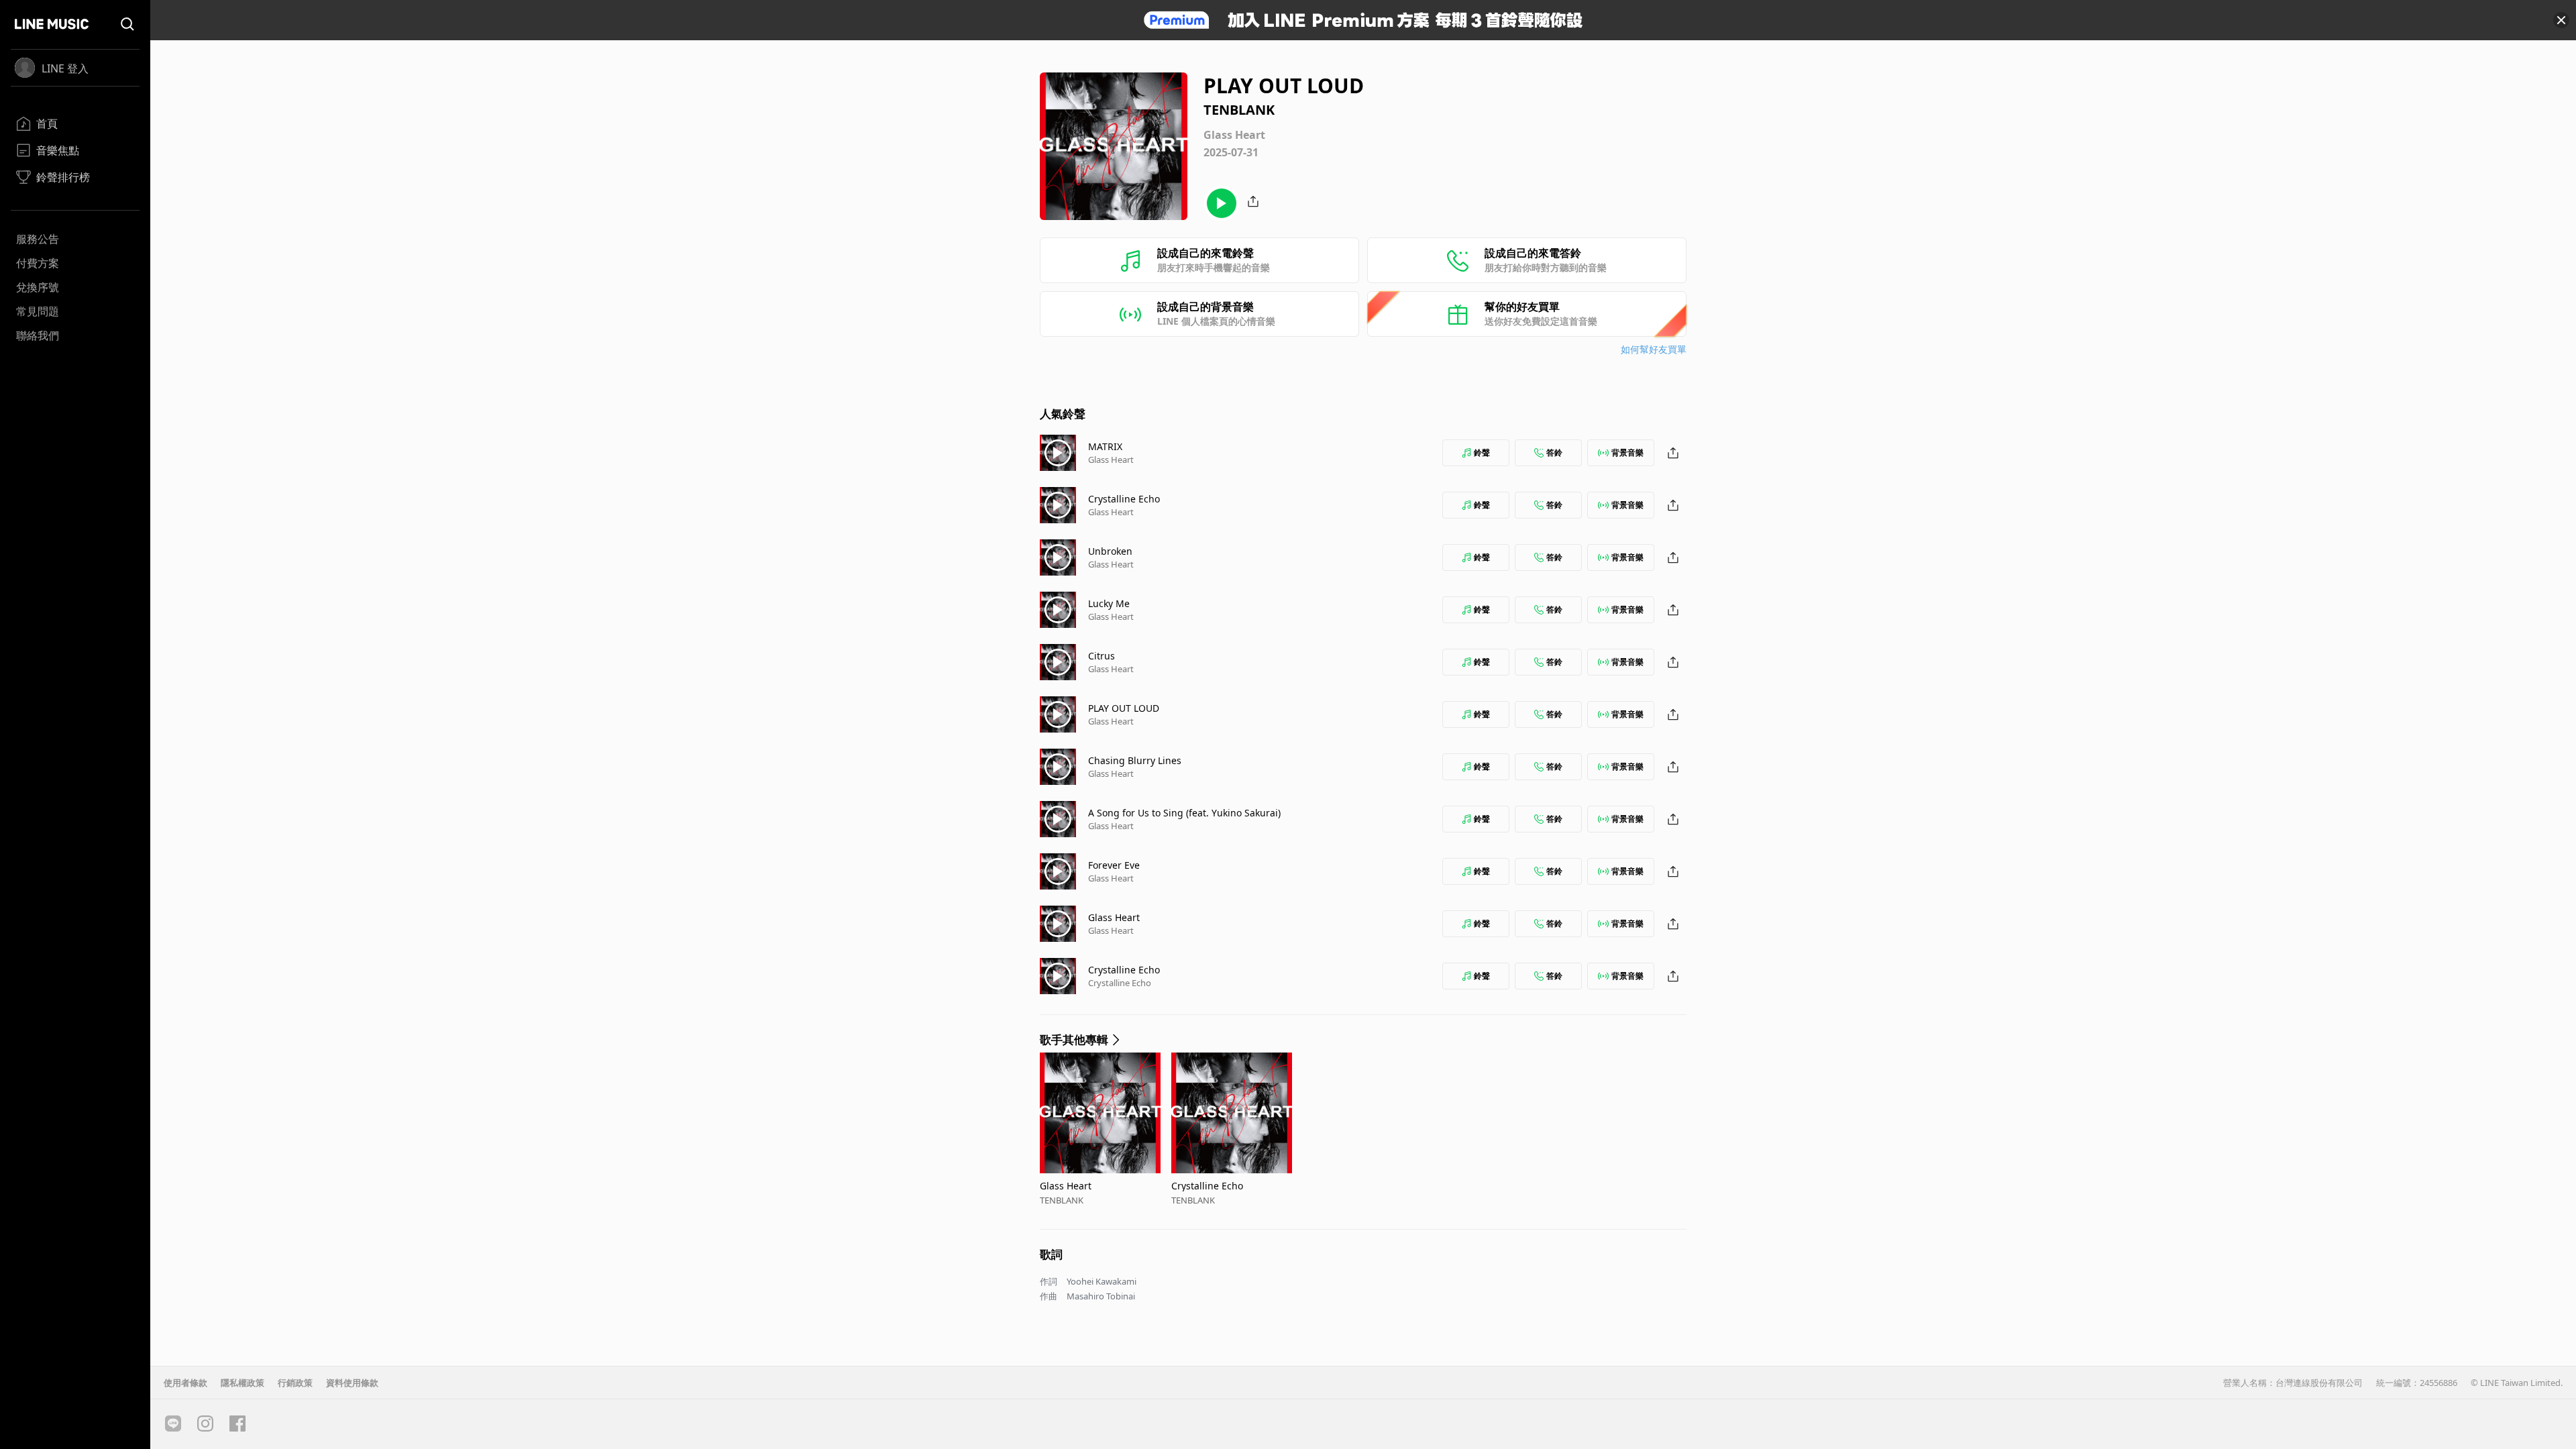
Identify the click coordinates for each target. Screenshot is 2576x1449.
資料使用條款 (352, 1383)
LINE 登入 (65, 68)
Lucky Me (1109, 603)
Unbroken (1110, 551)
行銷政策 (295, 1383)
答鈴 (1554, 452)
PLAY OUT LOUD (1124, 708)
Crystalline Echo (1124, 499)
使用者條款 (185, 1383)
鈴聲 (1482, 452)
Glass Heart (1111, 460)
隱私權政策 (243, 1383)
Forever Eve (1114, 865)
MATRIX (1105, 446)
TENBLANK (1062, 1200)
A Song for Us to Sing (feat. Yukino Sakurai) (1184, 813)
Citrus (1102, 656)
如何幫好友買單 (1654, 349)
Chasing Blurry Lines (1135, 760)
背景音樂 (1627, 452)
